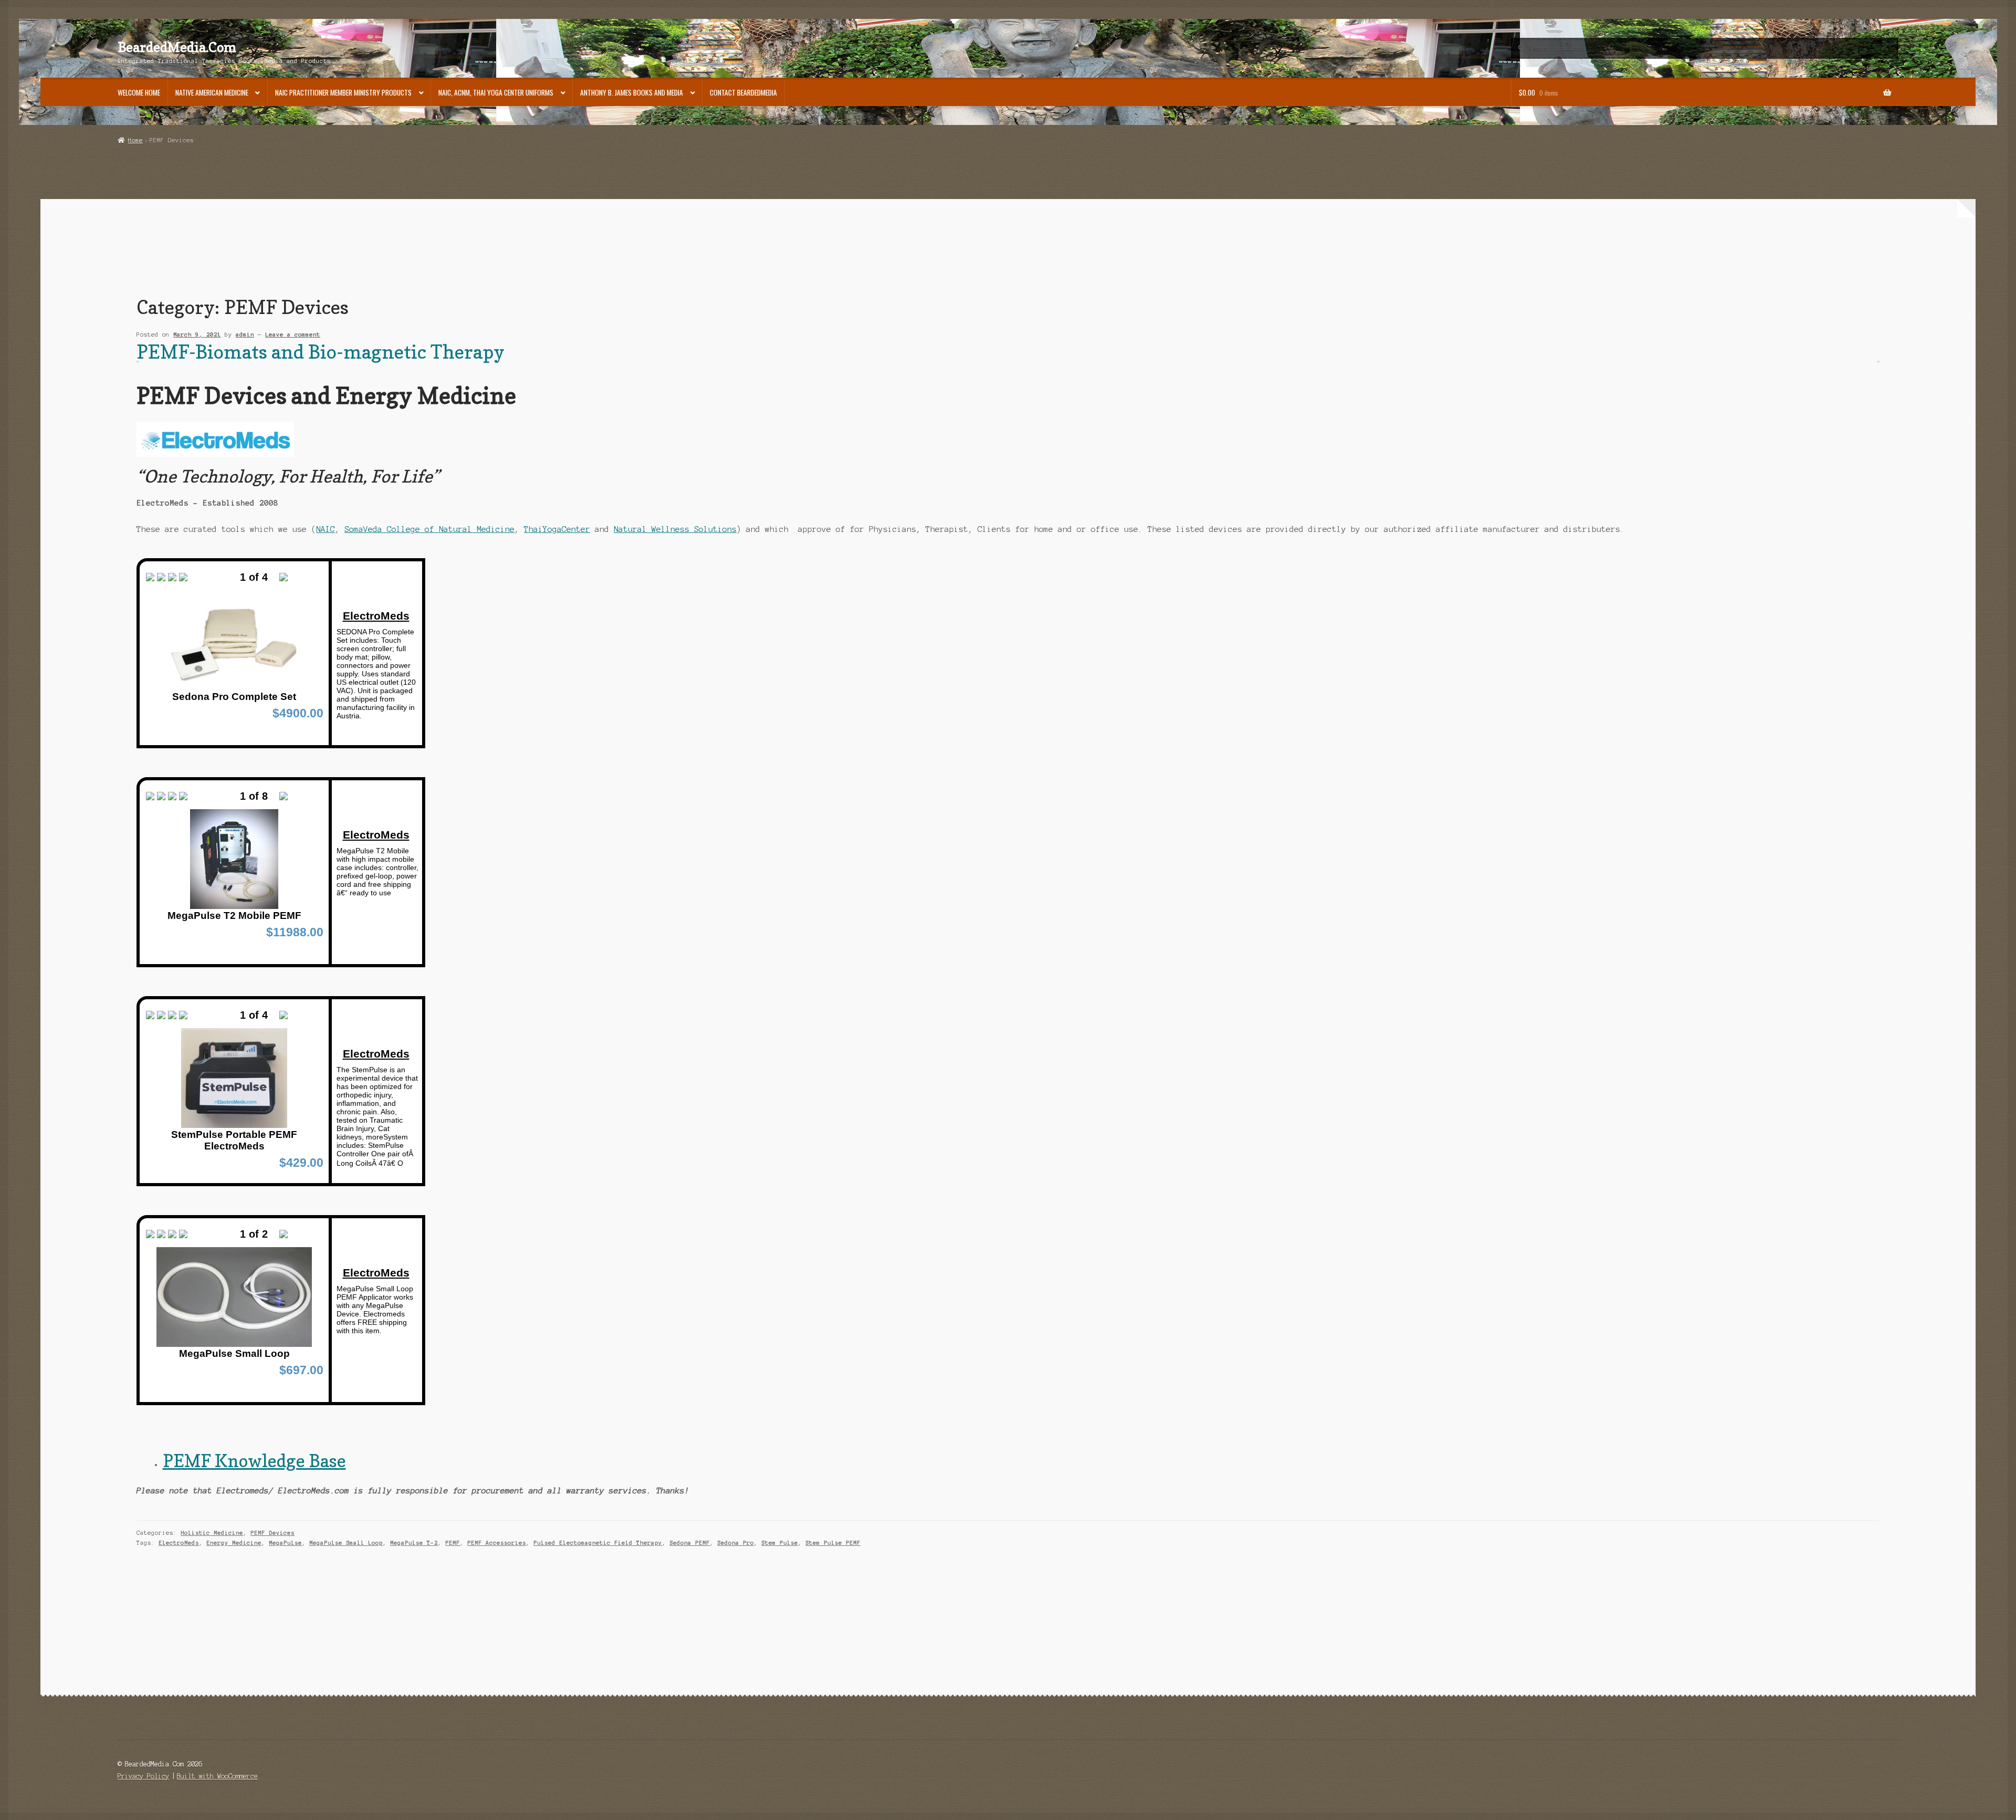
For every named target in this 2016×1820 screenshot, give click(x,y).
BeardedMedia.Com (177, 47)
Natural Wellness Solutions (675, 529)
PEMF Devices (272, 1533)
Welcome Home (139, 92)
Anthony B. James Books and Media (632, 92)
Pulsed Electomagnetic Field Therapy (598, 1543)
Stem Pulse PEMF (833, 1543)
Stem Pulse (780, 1543)
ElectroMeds (179, 1543)
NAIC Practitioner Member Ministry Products (343, 92)
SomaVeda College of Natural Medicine (429, 529)
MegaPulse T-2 (414, 1543)
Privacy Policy (143, 1776)
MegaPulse (285, 1543)
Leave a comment (293, 334)
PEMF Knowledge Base (254, 1461)
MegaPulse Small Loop (346, 1543)
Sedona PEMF (690, 1543)
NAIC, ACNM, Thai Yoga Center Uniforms (496, 92)
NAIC (325, 529)
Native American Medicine (212, 92)
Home (135, 140)
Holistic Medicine (212, 1533)
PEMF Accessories (497, 1543)
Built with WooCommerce (217, 1776)
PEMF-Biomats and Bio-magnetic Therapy (321, 352)
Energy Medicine (234, 1543)
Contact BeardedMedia (743, 92)
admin (245, 334)
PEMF (453, 1543)
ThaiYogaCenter (557, 529)
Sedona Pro (736, 1543)
